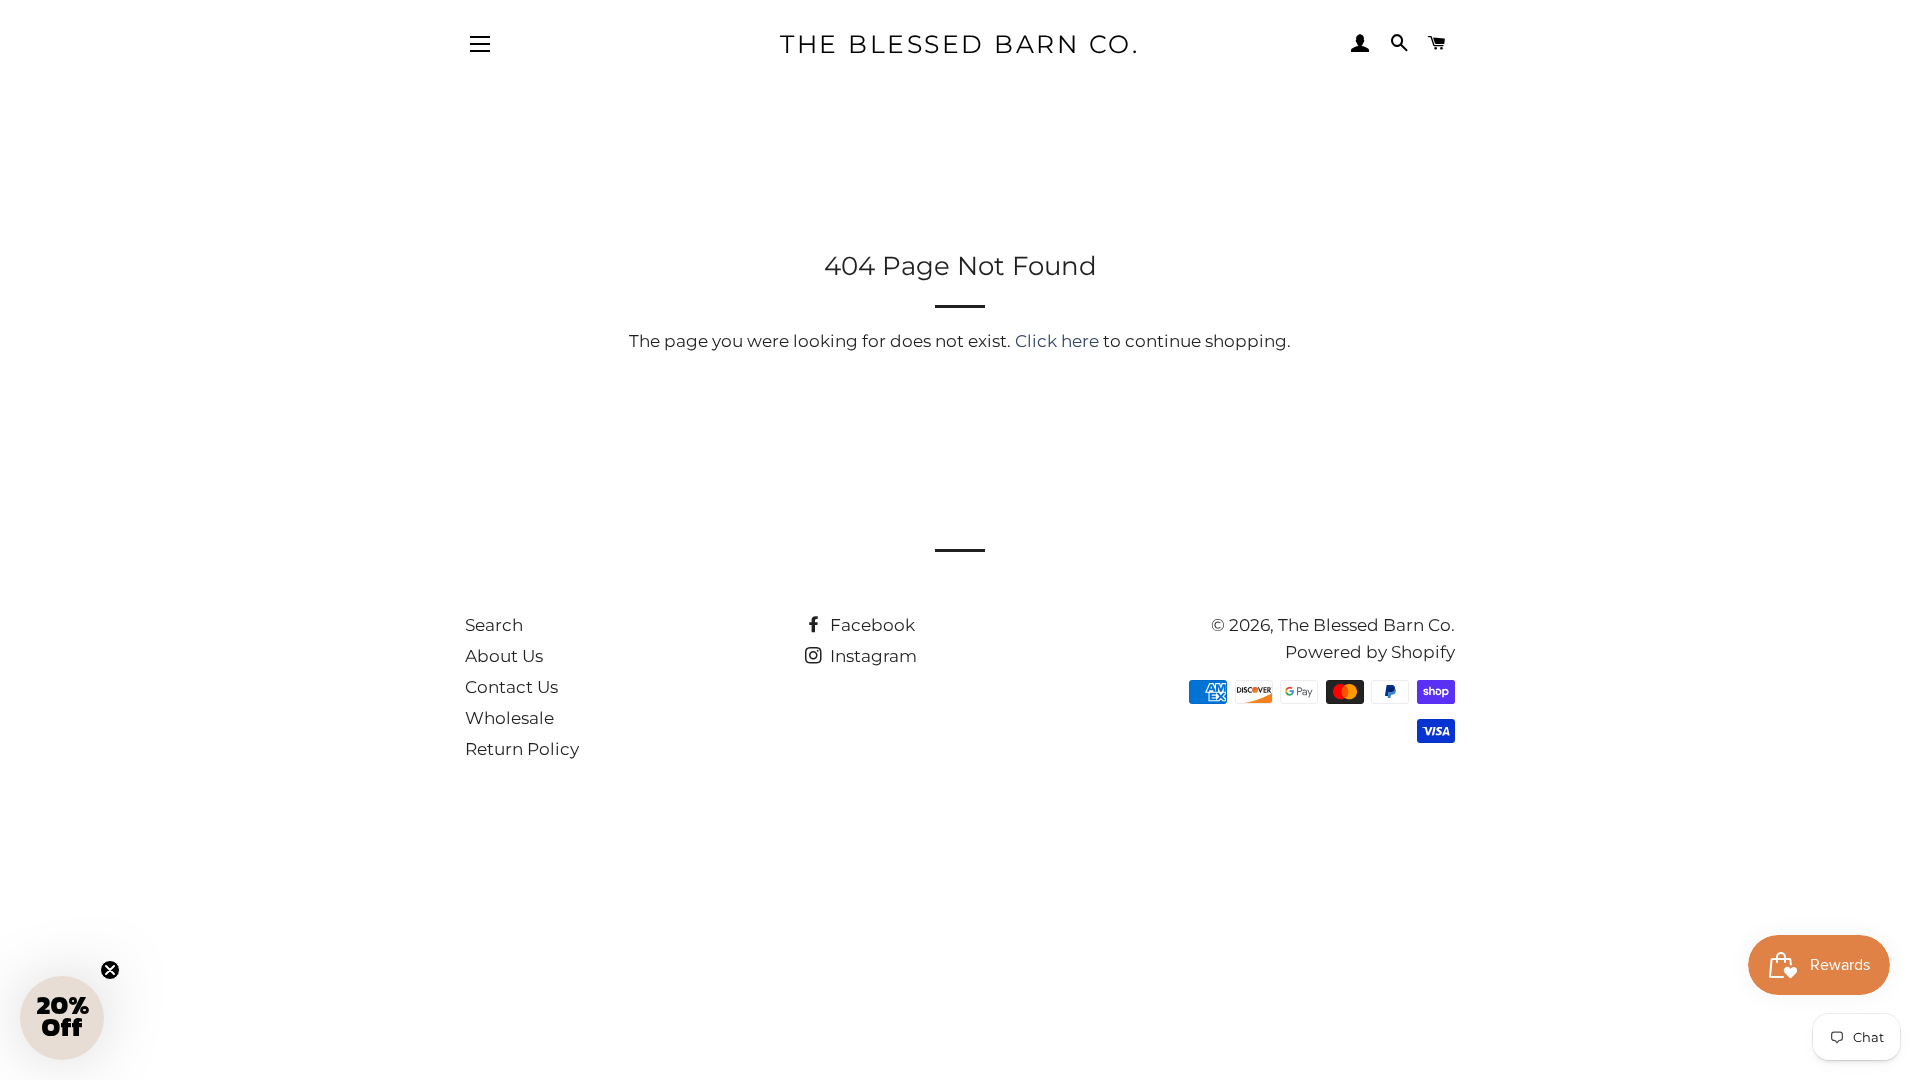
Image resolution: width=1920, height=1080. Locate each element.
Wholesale (509, 718)
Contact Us (511, 687)
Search (494, 625)
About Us (504, 656)
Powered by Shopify (1370, 652)
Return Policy (522, 749)
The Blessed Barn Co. (959, 44)
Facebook (870, 625)
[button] (62, 1018)
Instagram (871, 656)
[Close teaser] (110, 970)
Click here (1057, 341)
